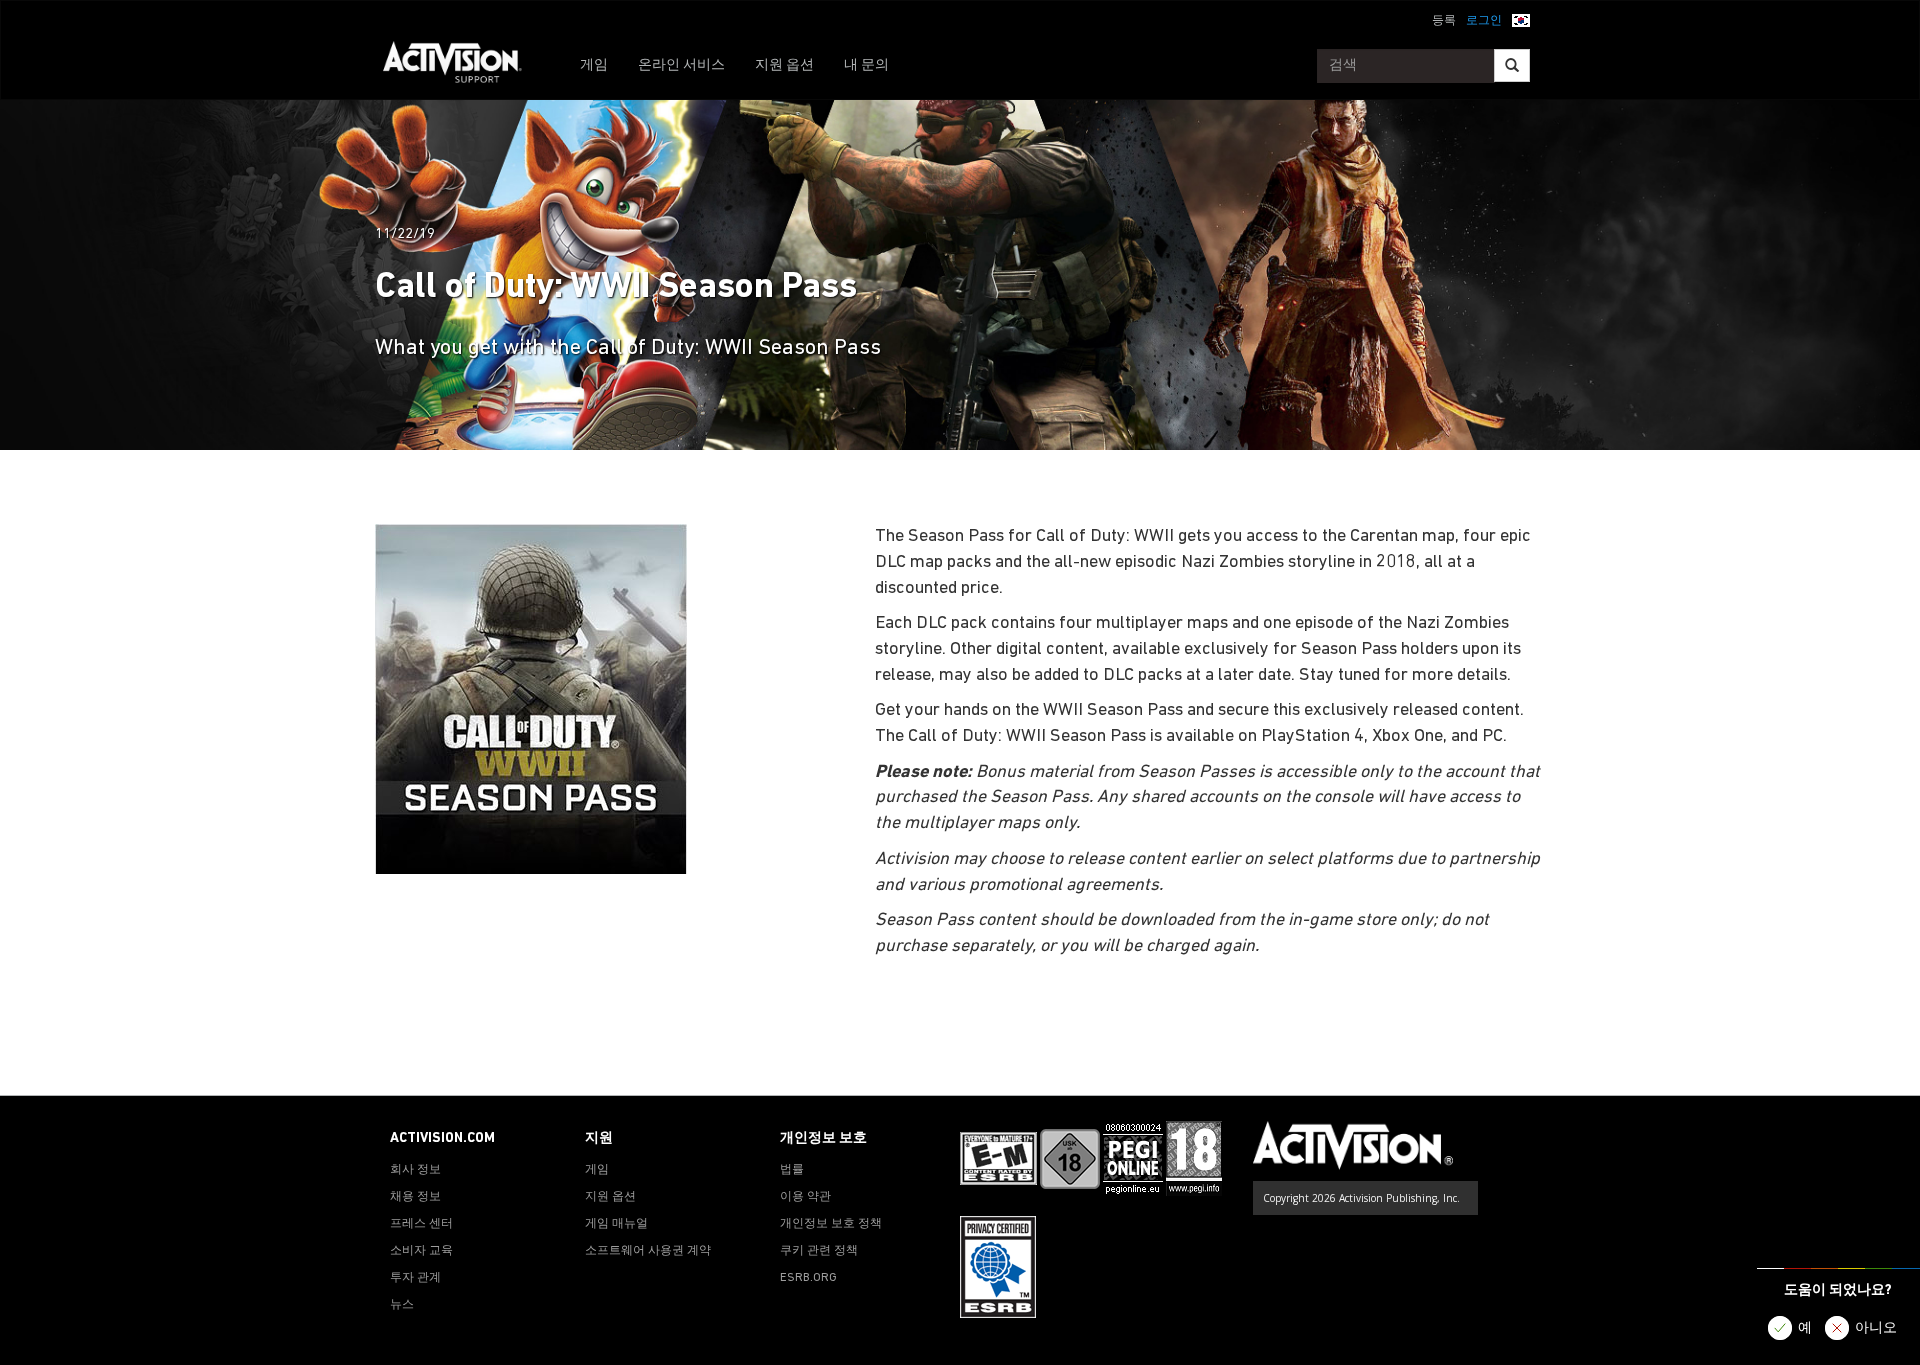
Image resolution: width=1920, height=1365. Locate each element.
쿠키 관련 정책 (819, 1251)
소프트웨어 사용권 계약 (648, 1251)
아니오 (1876, 1328)
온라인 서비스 (681, 65)
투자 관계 (415, 1278)
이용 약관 (805, 1197)
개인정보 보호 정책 (831, 1224)
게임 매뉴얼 (616, 1224)
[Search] (1512, 65)
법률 (792, 1170)
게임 (594, 65)
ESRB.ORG (808, 1278)
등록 (1444, 21)
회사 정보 (415, 1170)
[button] (1521, 19)
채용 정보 (415, 1197)
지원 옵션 (784, 65)
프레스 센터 (421, 1224)
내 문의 (866, 65)
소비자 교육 (421, 1251)
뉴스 (402, 1305)
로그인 (1484, 21)
